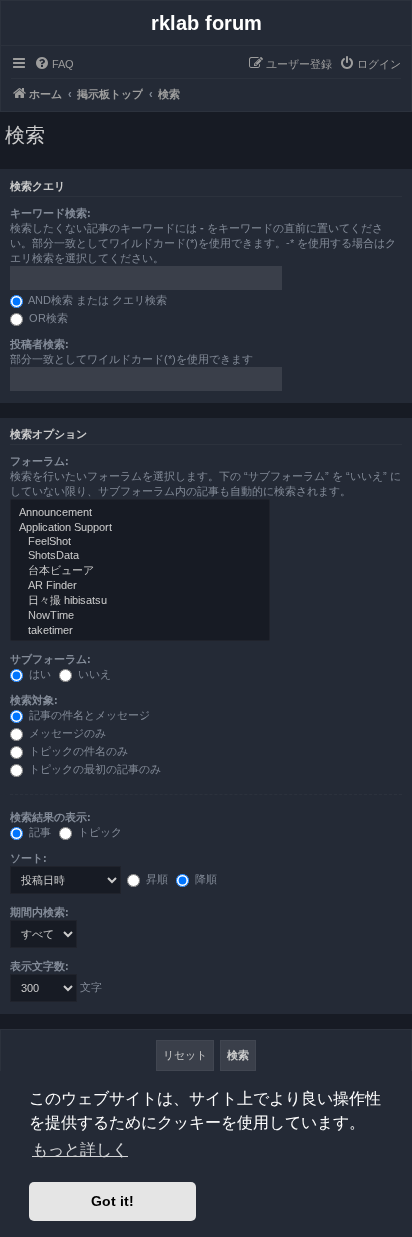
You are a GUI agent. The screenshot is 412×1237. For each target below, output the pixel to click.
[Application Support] (140, 528)
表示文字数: (39, 966)
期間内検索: (39, 912)
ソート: (28, 858)
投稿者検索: (39, 344)
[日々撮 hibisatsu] (140, 601)
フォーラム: (39, 461)
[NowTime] (140, 616)
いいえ (93, 674)
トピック (98, 832)
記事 (38, 832)
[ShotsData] (140, 556)
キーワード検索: (50, 213)
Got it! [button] (112, 1201)
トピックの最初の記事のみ (93, 769)
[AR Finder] (140, 586)
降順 (204, 879)
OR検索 (47, 318)
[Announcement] (140, 513)
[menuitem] (54, 64)
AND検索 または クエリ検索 (96, 300)
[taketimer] (140, 631)
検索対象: (34, 700)
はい (38, 674)
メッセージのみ (66, 733)
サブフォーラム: (50, 659)
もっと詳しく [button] (80, 1149)
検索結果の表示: (50, 817)
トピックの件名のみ (77, 751)
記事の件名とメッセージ (88, 715)
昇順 (155, 879)
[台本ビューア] (140, 571)
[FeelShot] (140, 542)
